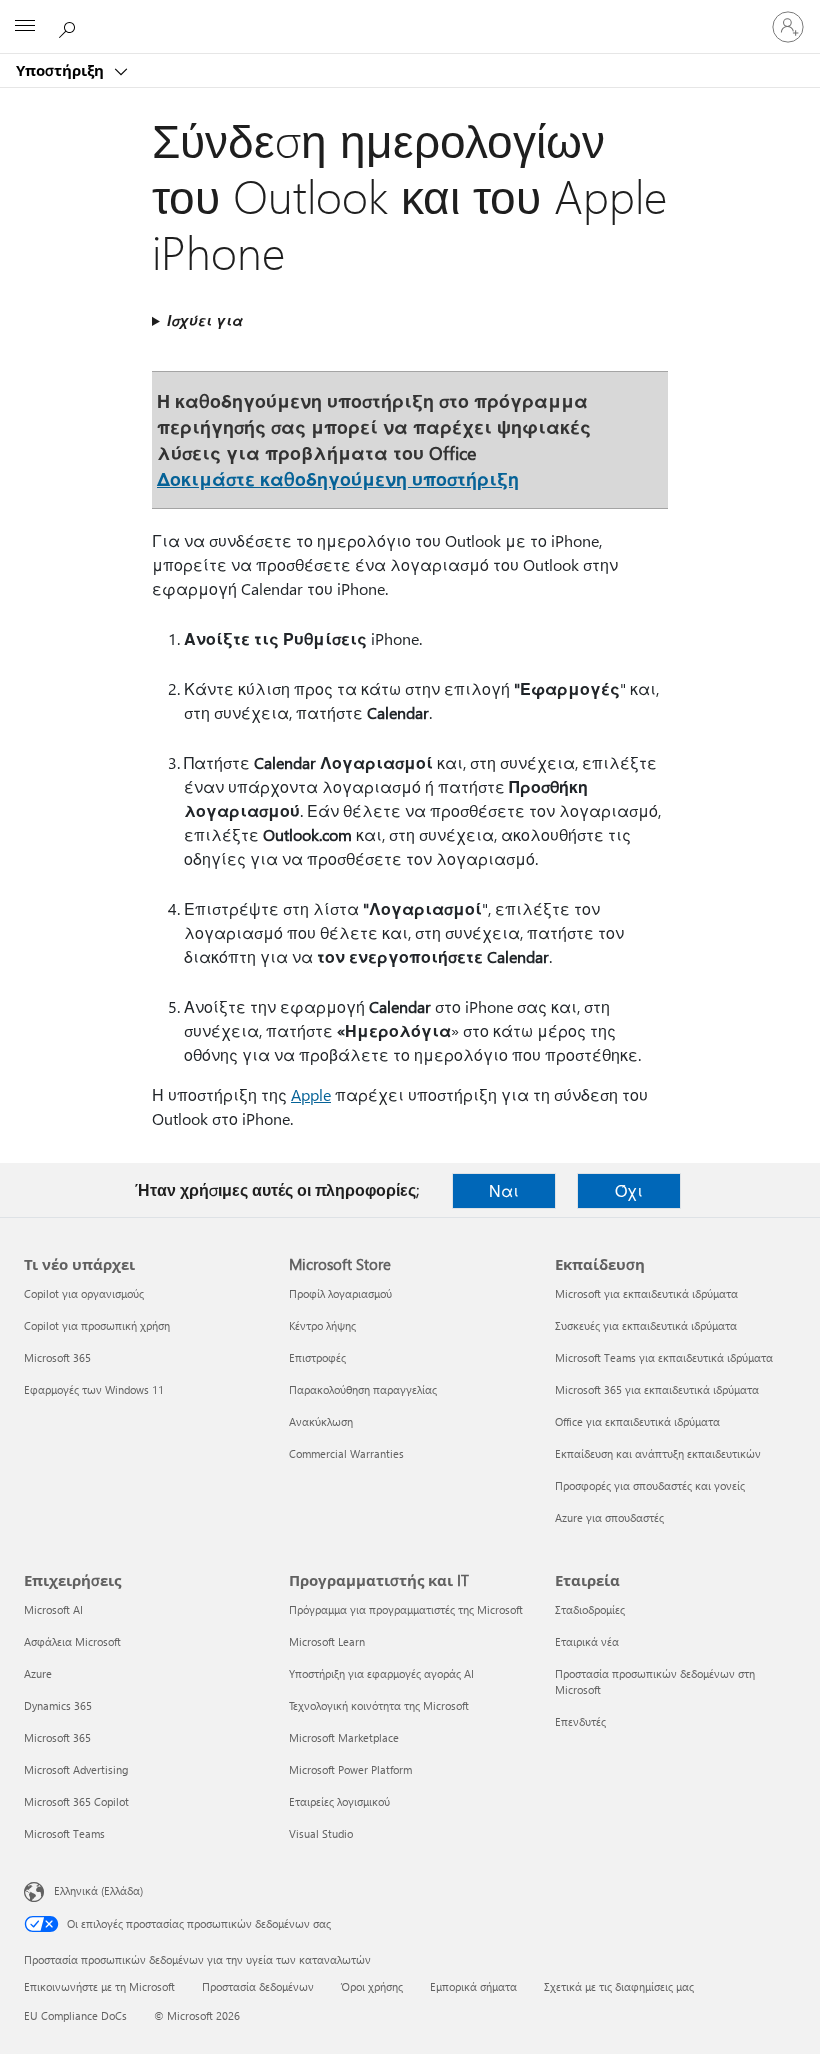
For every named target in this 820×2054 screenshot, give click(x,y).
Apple (311, 1094)
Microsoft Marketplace (344, 1737)
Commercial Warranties (346, 1453)
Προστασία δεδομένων (258, 1986)
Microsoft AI (53, 1609)
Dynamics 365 (58, 1705)
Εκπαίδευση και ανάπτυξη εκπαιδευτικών (658, 1453)
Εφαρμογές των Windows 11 (94, 1389)
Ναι (504, 1190)
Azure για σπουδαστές (609, 1517)
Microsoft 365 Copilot (76, 1801)
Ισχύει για (205, 320)
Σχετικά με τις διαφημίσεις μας (619, 1986)
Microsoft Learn (327, 1641)
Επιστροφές (317, 1357)
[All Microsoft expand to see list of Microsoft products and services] (25, 27)
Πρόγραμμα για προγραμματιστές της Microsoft (406, 1609)
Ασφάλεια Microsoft (72, 1641)
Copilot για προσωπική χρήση (97, 1325)
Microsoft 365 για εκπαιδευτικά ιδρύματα (657, 1389)
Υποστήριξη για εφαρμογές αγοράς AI (381, 1673)
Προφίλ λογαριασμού (340, 1293)
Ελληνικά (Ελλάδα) (98, 1890)
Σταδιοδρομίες (590, 1609)
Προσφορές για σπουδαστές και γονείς (650, 1485)
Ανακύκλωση (321, 1421)
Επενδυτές (580, 1721)
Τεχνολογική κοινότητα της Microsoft (379, 1705)
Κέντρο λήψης (322, 1325)
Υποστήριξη (62, 70)
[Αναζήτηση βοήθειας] (70, 26)
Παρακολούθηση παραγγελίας (363, 1389)
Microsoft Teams (64, 1833)
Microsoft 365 (57, 1357)
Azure (38, 1673)
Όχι (629, 1190)
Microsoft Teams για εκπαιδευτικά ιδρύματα (664, 1357)
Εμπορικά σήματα (473, 1986)
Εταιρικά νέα (587, 1641)
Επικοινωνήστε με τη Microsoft (99, 1986)
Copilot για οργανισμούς (84, 1293)
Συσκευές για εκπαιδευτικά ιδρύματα (646, 1325)
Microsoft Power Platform (350, 1769)
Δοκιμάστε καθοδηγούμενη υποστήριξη (338, 478)
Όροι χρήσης (372, 1986)
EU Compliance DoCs (75, 2015)
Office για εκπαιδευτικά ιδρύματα (637, 1421)
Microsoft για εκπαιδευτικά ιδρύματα (646, 1293)
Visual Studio (321, 1833)
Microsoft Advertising (76, 1769)
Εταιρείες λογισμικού (339, 1801)
